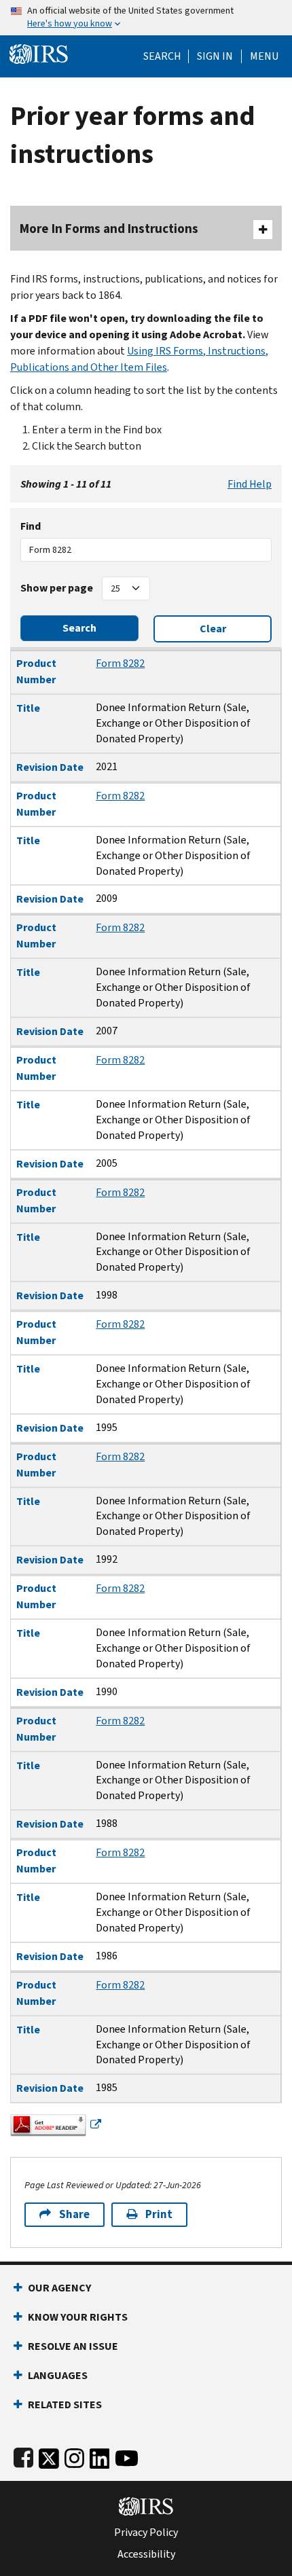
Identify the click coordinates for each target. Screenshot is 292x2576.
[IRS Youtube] (127, 2455)
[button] (215, 56)
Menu (264, 56)
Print (159, 2214)
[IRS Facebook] (23, 2455)
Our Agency (59, 2288)
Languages (58, 2375)
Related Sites (65, 2405)
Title (28, 708)
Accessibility (146, 2554)
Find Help (250, 484)
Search (162, 56)
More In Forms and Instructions (109, 229)
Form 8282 (120, 663)
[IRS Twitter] (49, 2455)
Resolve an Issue (73, 2346)
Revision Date (50, 767)
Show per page (57, 588)
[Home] (39, 53)
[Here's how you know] (146, 18)
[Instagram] (74, 2455)
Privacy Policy (146, 2533)
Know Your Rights (78, 2317)
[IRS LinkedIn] (100, 2455)
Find (31, 526)
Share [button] (74, 2214)
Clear (213, 629)
